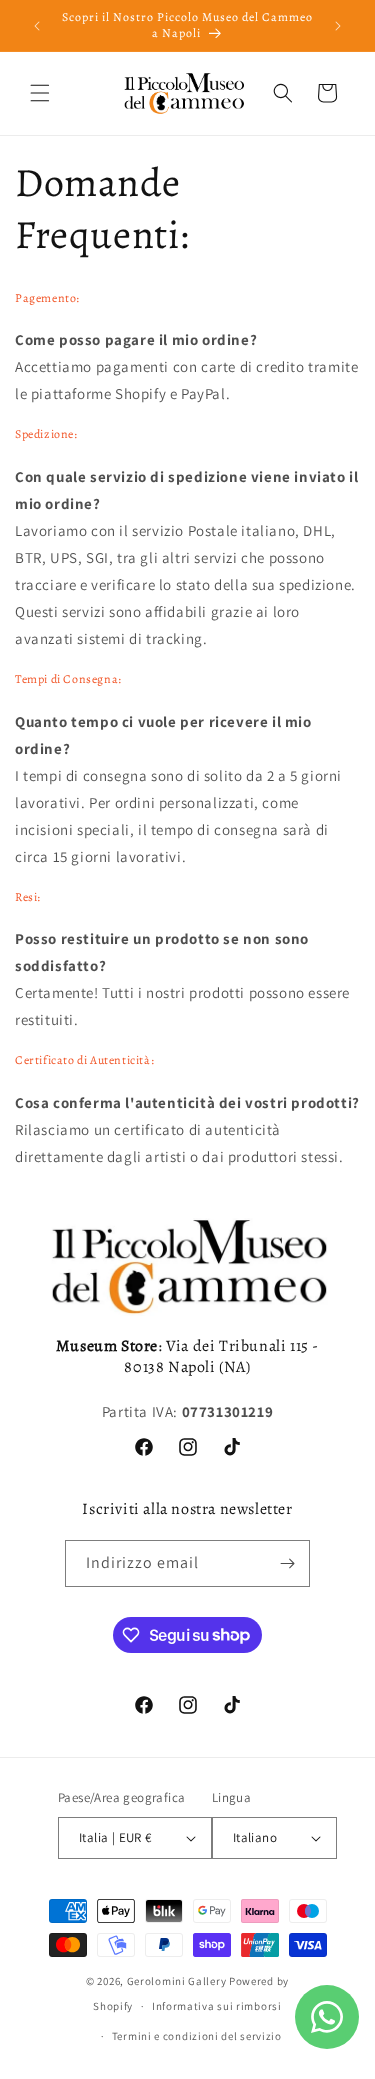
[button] (40, 93)
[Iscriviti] (287, 1563)
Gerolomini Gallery (177, 1981)
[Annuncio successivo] (338, 26)
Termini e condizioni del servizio (197, 2036)
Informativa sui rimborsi (217, 2006)
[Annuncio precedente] (37, 26)
